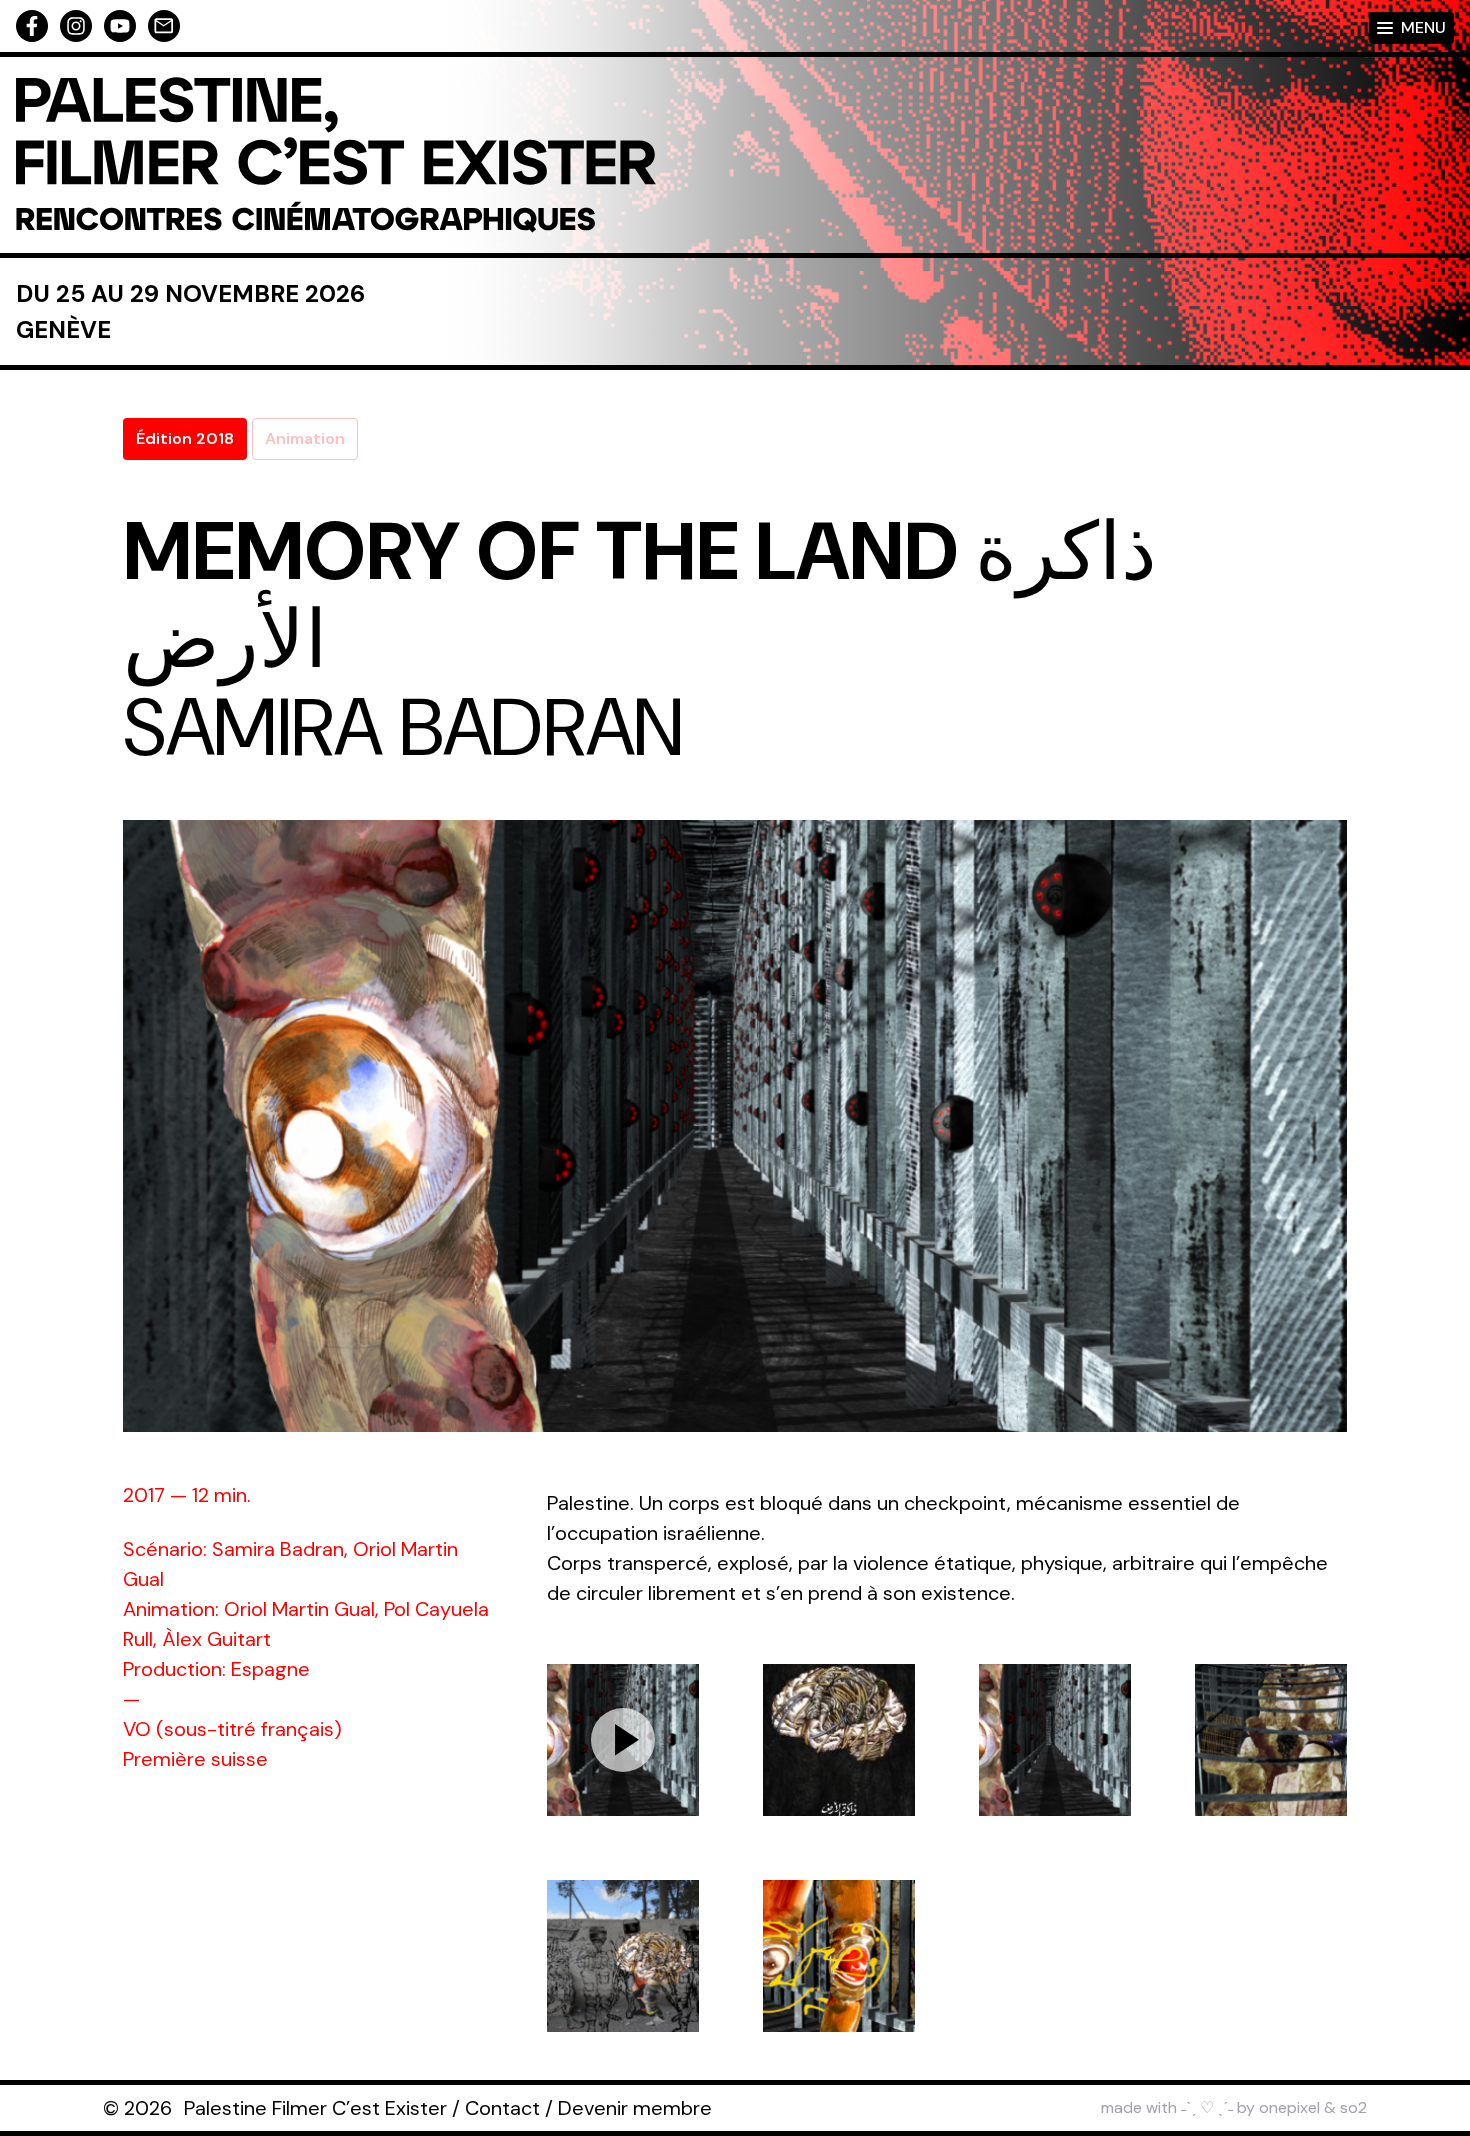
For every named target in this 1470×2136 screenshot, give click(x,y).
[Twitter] (120, 26)
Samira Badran (403, 728)
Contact (502, 2108)
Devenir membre (635, 2108)
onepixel (1289, 2107)
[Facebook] (32, 26)
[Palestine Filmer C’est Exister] (336, 155)
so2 (1353, 2107)
